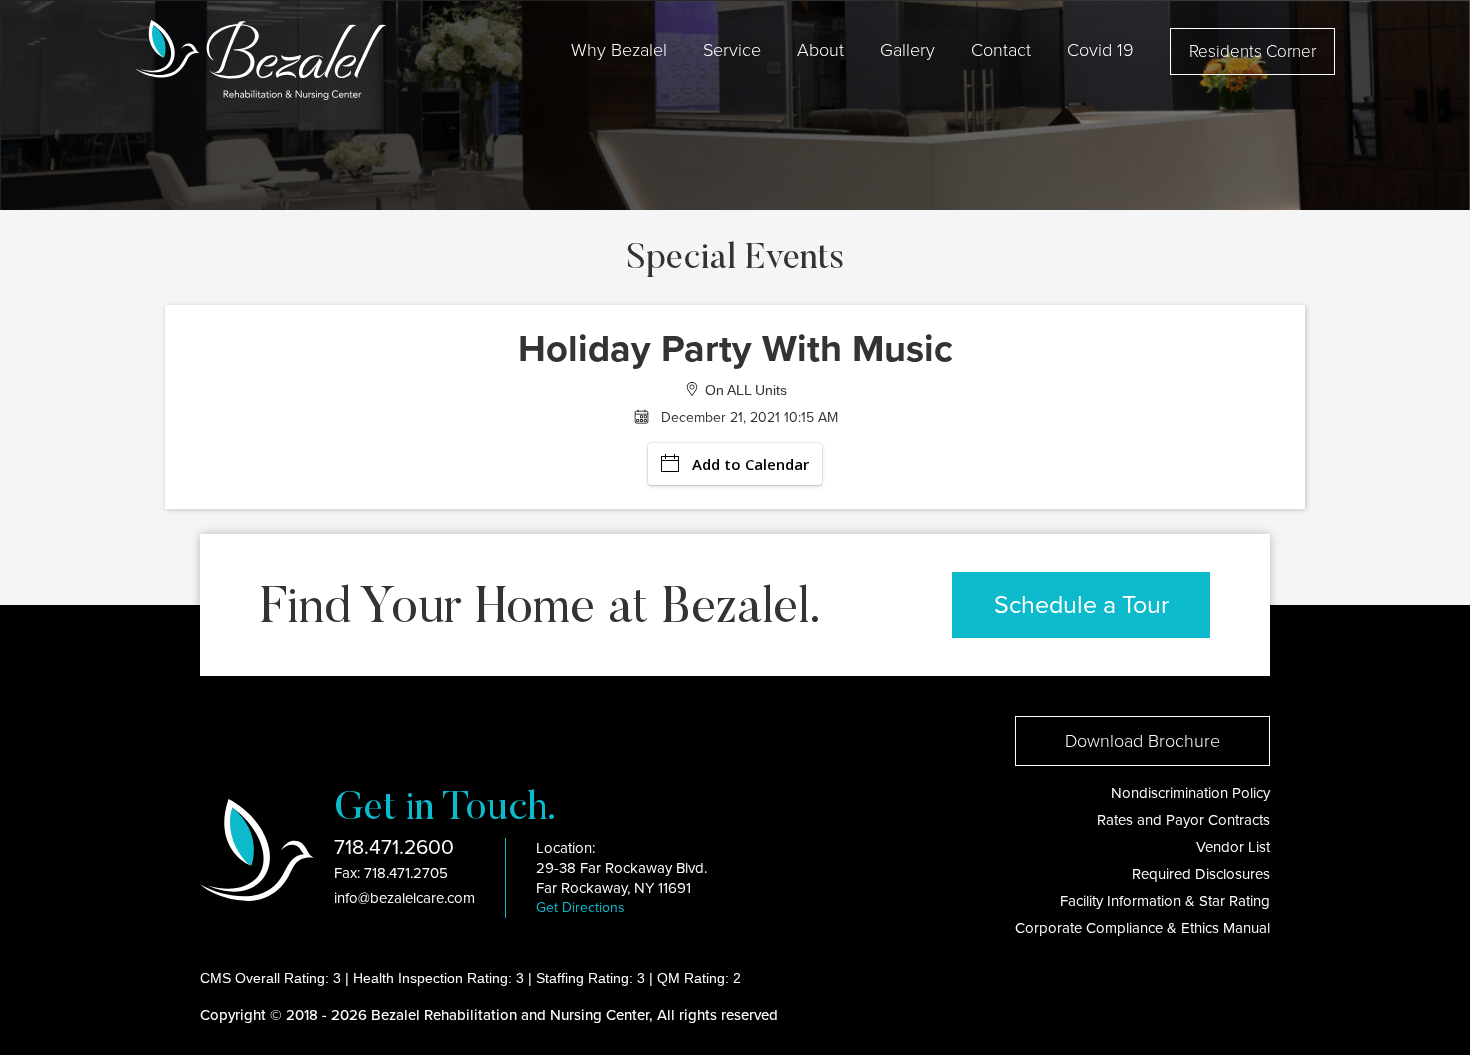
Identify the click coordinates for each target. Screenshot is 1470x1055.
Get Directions (580, 907)
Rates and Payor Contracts (1183, 820)
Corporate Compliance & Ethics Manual (1142, 928)
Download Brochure (1142, 741)
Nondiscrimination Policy (1190, 793)
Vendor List (1233, 847)
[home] (260, 60)
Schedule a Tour (1081, 605)
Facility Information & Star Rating (1165, 901)
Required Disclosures (1201, 874)
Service (732, 50)
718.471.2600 (394, 847)
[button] (619, 50)
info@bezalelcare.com (404, 898)
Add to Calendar (750, 464)
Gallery (907, 50)
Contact (1001, 50)
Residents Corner (1252, 51)
